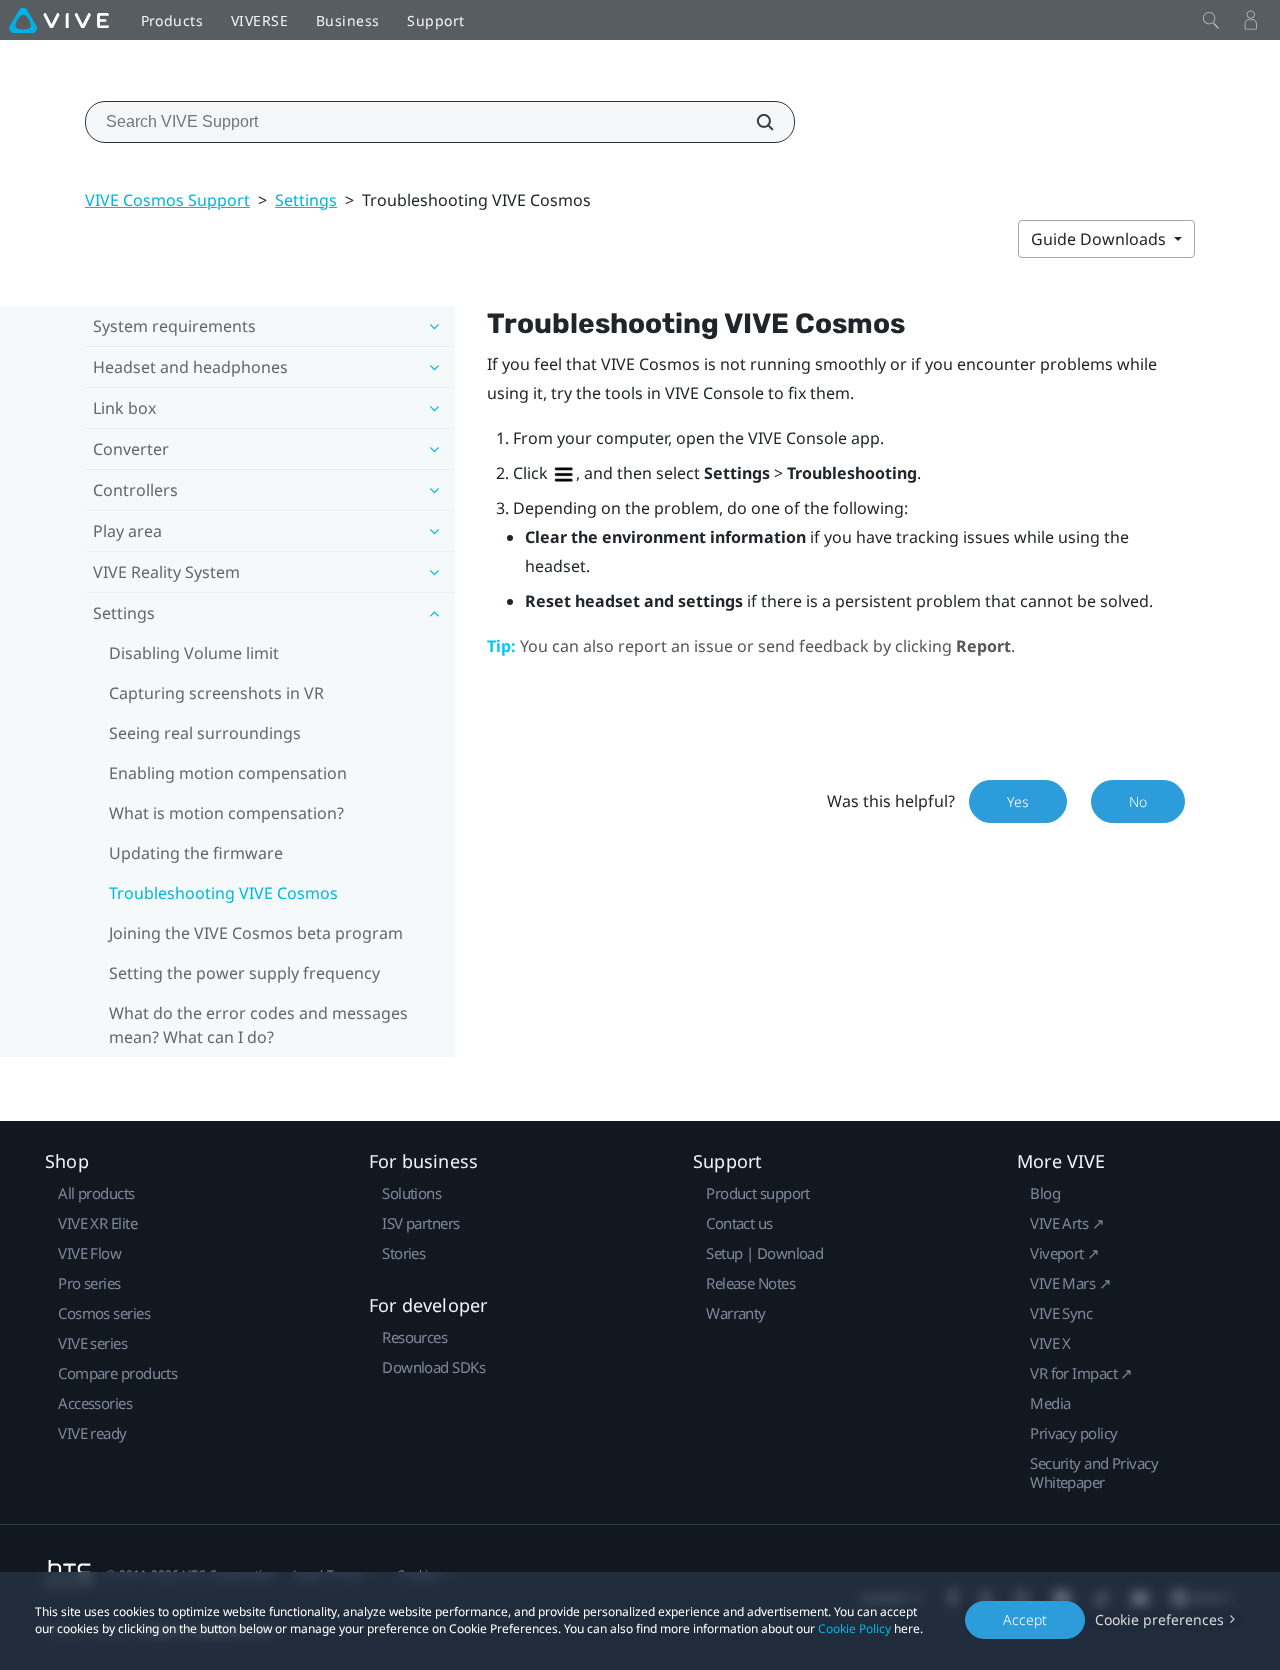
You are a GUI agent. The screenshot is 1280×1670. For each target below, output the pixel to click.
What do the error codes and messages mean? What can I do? (258, 1025)
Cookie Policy (854, 1628)
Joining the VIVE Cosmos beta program (256, 933)
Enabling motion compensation (228, 773)
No (1138, 801)
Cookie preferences (1159, 1619)
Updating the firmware (196, 853)
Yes (1018, 801)
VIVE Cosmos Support (167, 200)
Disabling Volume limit (194, 653)
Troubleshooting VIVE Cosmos (223, 893)
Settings (306, 200)
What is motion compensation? (226, 813)
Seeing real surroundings (205, 733)
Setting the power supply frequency (244, 973)
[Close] (1211, 20)
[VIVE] (59, 20)
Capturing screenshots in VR (216, 693)
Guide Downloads (1100, 239)
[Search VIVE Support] (754, 122)
